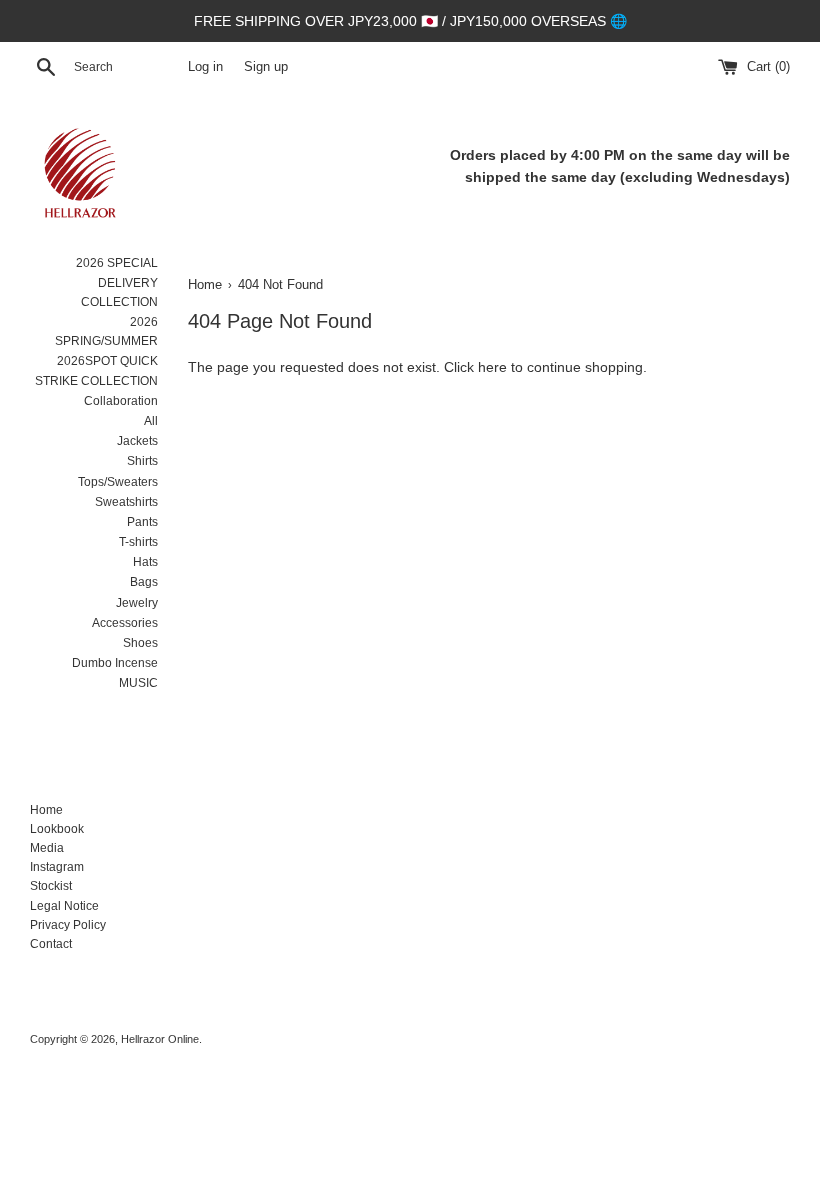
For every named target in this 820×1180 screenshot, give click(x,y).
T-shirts (138, 542)
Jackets (137, 441)
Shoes (140, 643)
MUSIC (138, 683)
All (151, 421)
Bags (144, 582)
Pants (142, 522)
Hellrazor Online (160, 1039)
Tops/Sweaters (118, 482)
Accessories (125, 623)
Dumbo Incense (115, 663)
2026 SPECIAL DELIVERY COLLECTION (117, 282)
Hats (145, 562)
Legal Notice (64, 906)
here (492, 367)
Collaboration (121, 401)
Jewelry (137, 603)
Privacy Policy (68, 925)
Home (46, 810)
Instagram (57, 867)
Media (47, 848)
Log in (205, 67)
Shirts (142, 461)
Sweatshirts (126, 502)
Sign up (266, 67)
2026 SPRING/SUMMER (106, 331)
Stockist (51, 886)
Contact (51, 944)
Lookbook (57, 829)
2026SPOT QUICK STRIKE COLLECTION (96, 370)
